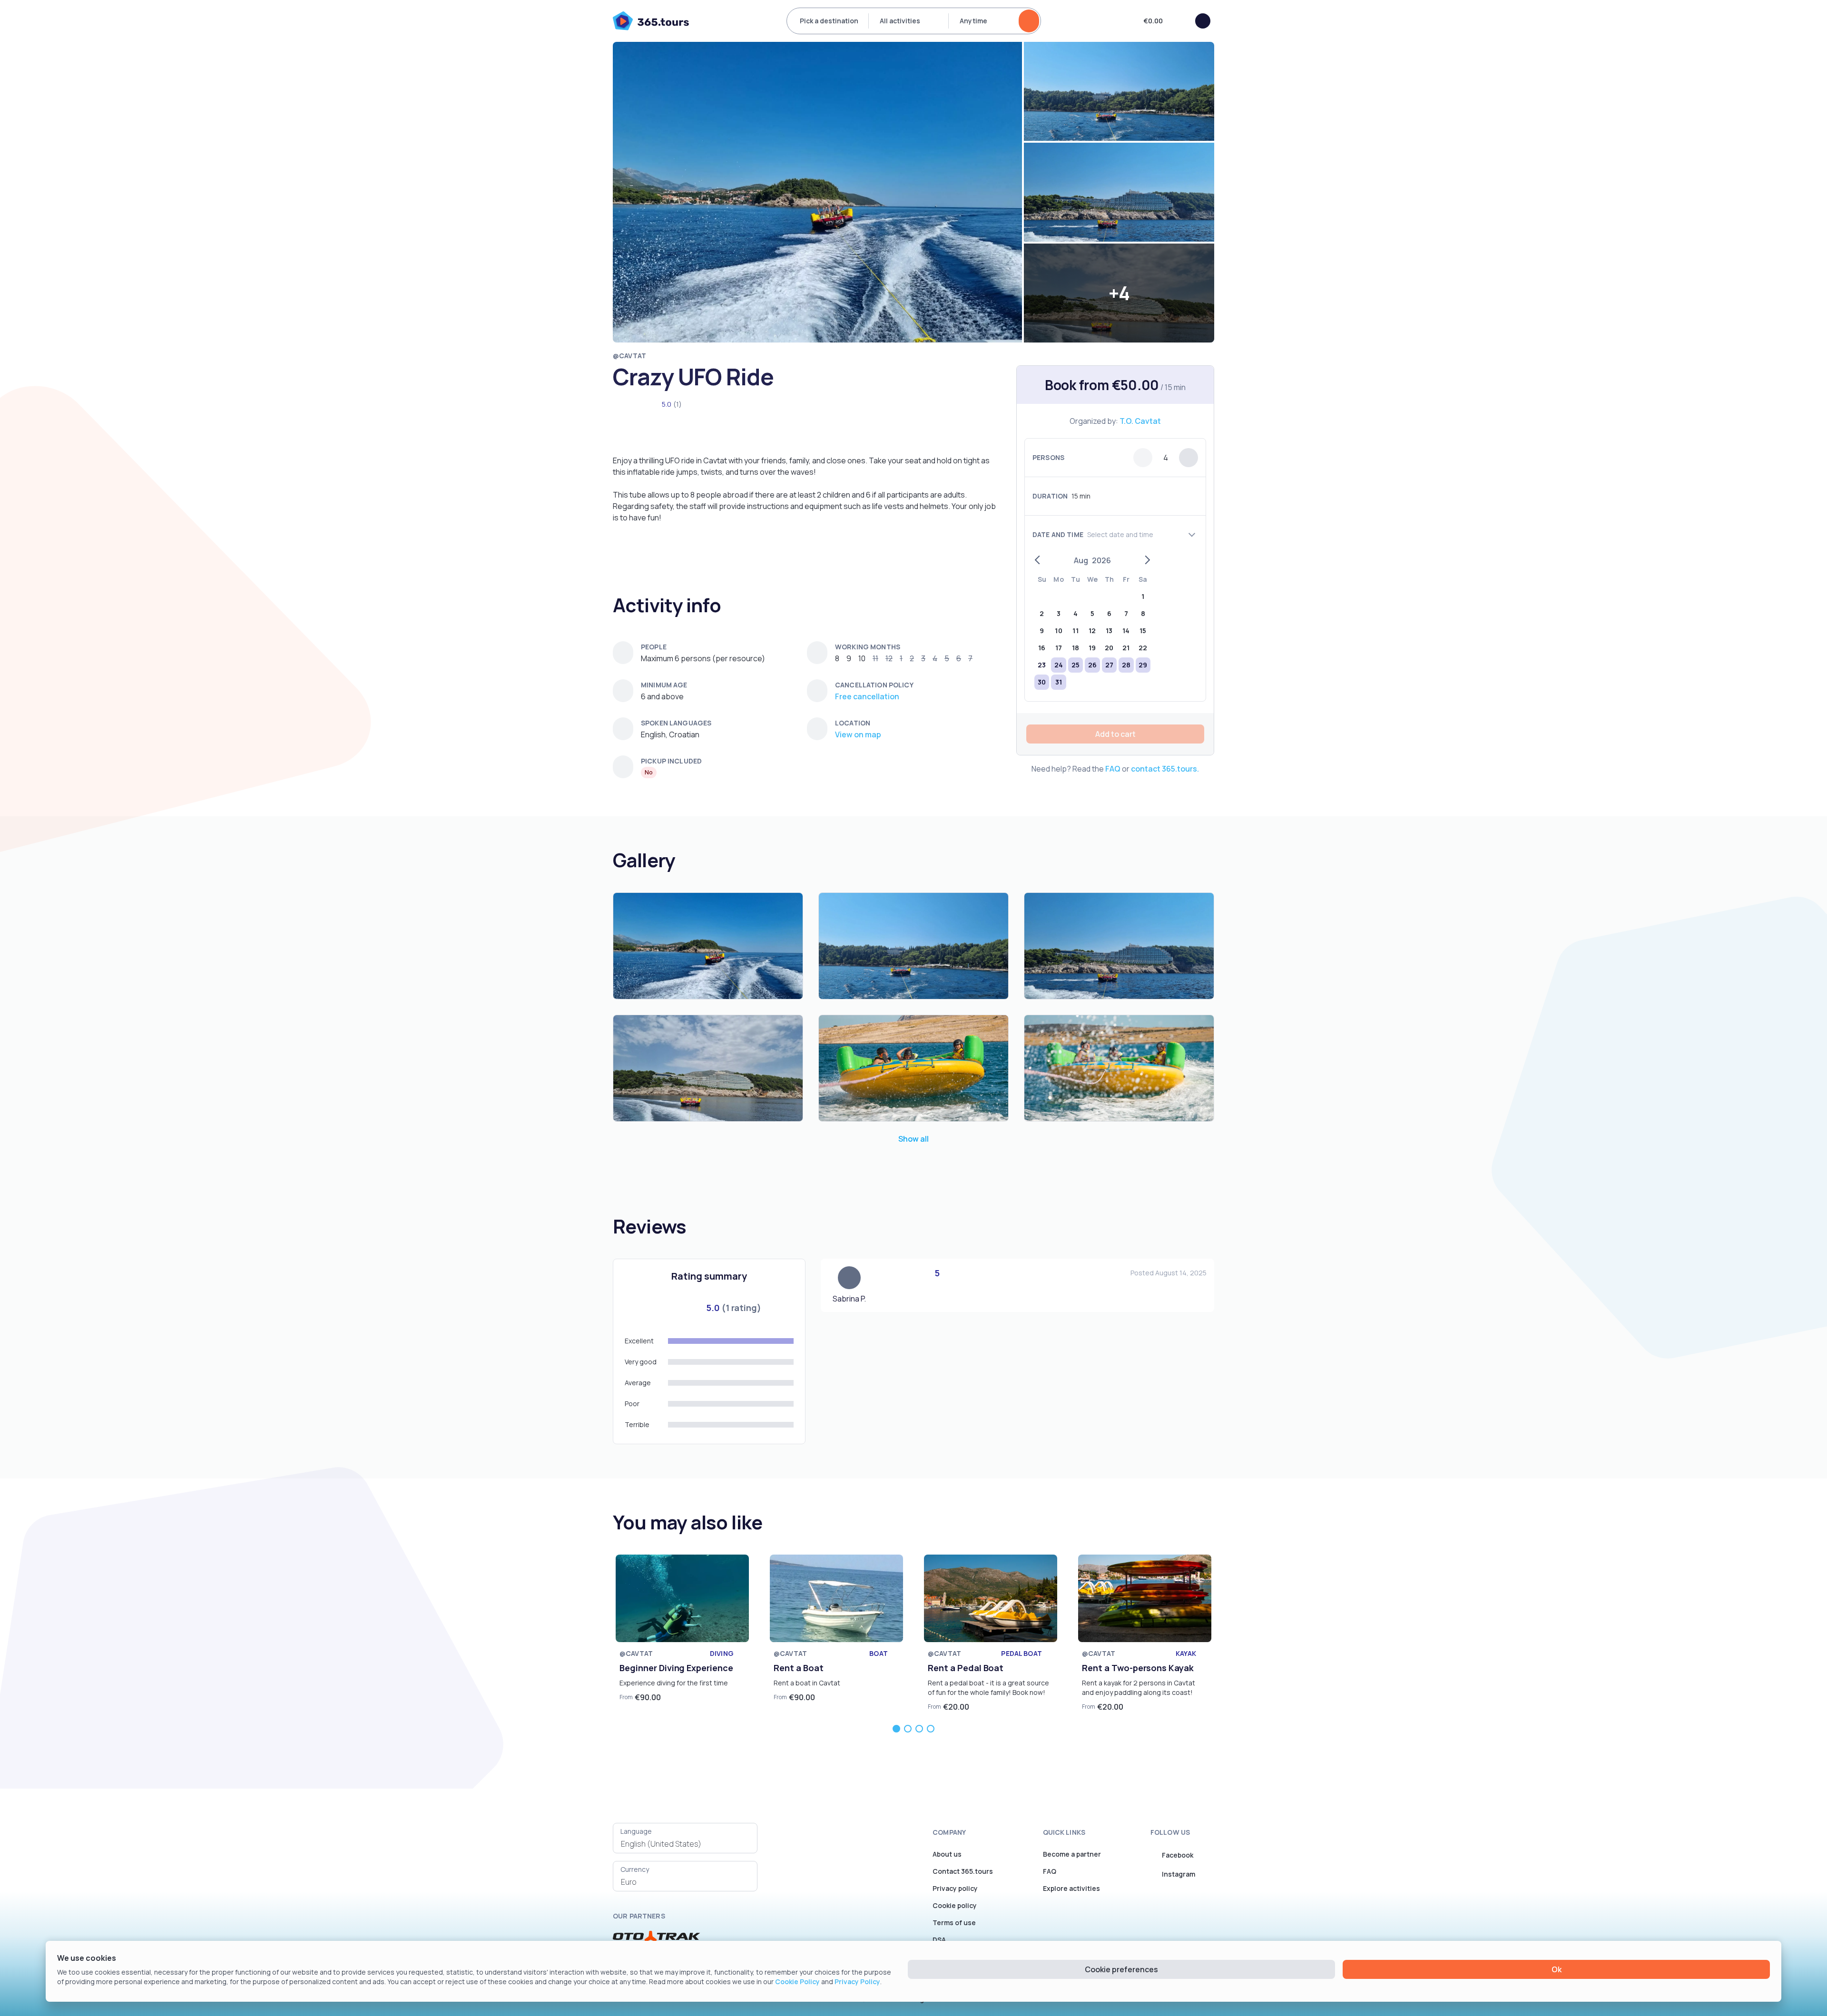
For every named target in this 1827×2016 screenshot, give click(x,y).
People (654, 647)
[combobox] (685, 1844)
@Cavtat (629, 356)
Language (636, 1831)
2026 (1101, 560)
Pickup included (671, 761)
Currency (635, 1869)
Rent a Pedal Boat (966, 1668)
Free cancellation (867, 696)
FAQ (1113, 769)
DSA (939, 1940)
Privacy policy (955, 1888)
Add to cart (1115, 734)
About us (947, 1854)
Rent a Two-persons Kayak (1138, 1668)
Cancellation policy (874, 685)
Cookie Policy (797, 1982)
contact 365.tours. (1165, 769)
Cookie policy (955, 1905)
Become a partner (1072, 1854)
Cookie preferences (1121, 1969)
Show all (913, 1139)
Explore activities (1071, 1888)
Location (853, 723)
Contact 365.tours (963, 1871)
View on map (858, 734)
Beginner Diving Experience (676, 1668)
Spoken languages (676, 723)
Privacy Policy (857, 1982)
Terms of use (954, 1923)
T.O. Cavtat (1140, 421)
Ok (1557, 1969)
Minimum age (664, 685)
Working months (868, 647)
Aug (1081, 560)
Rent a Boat (799, 1668)
